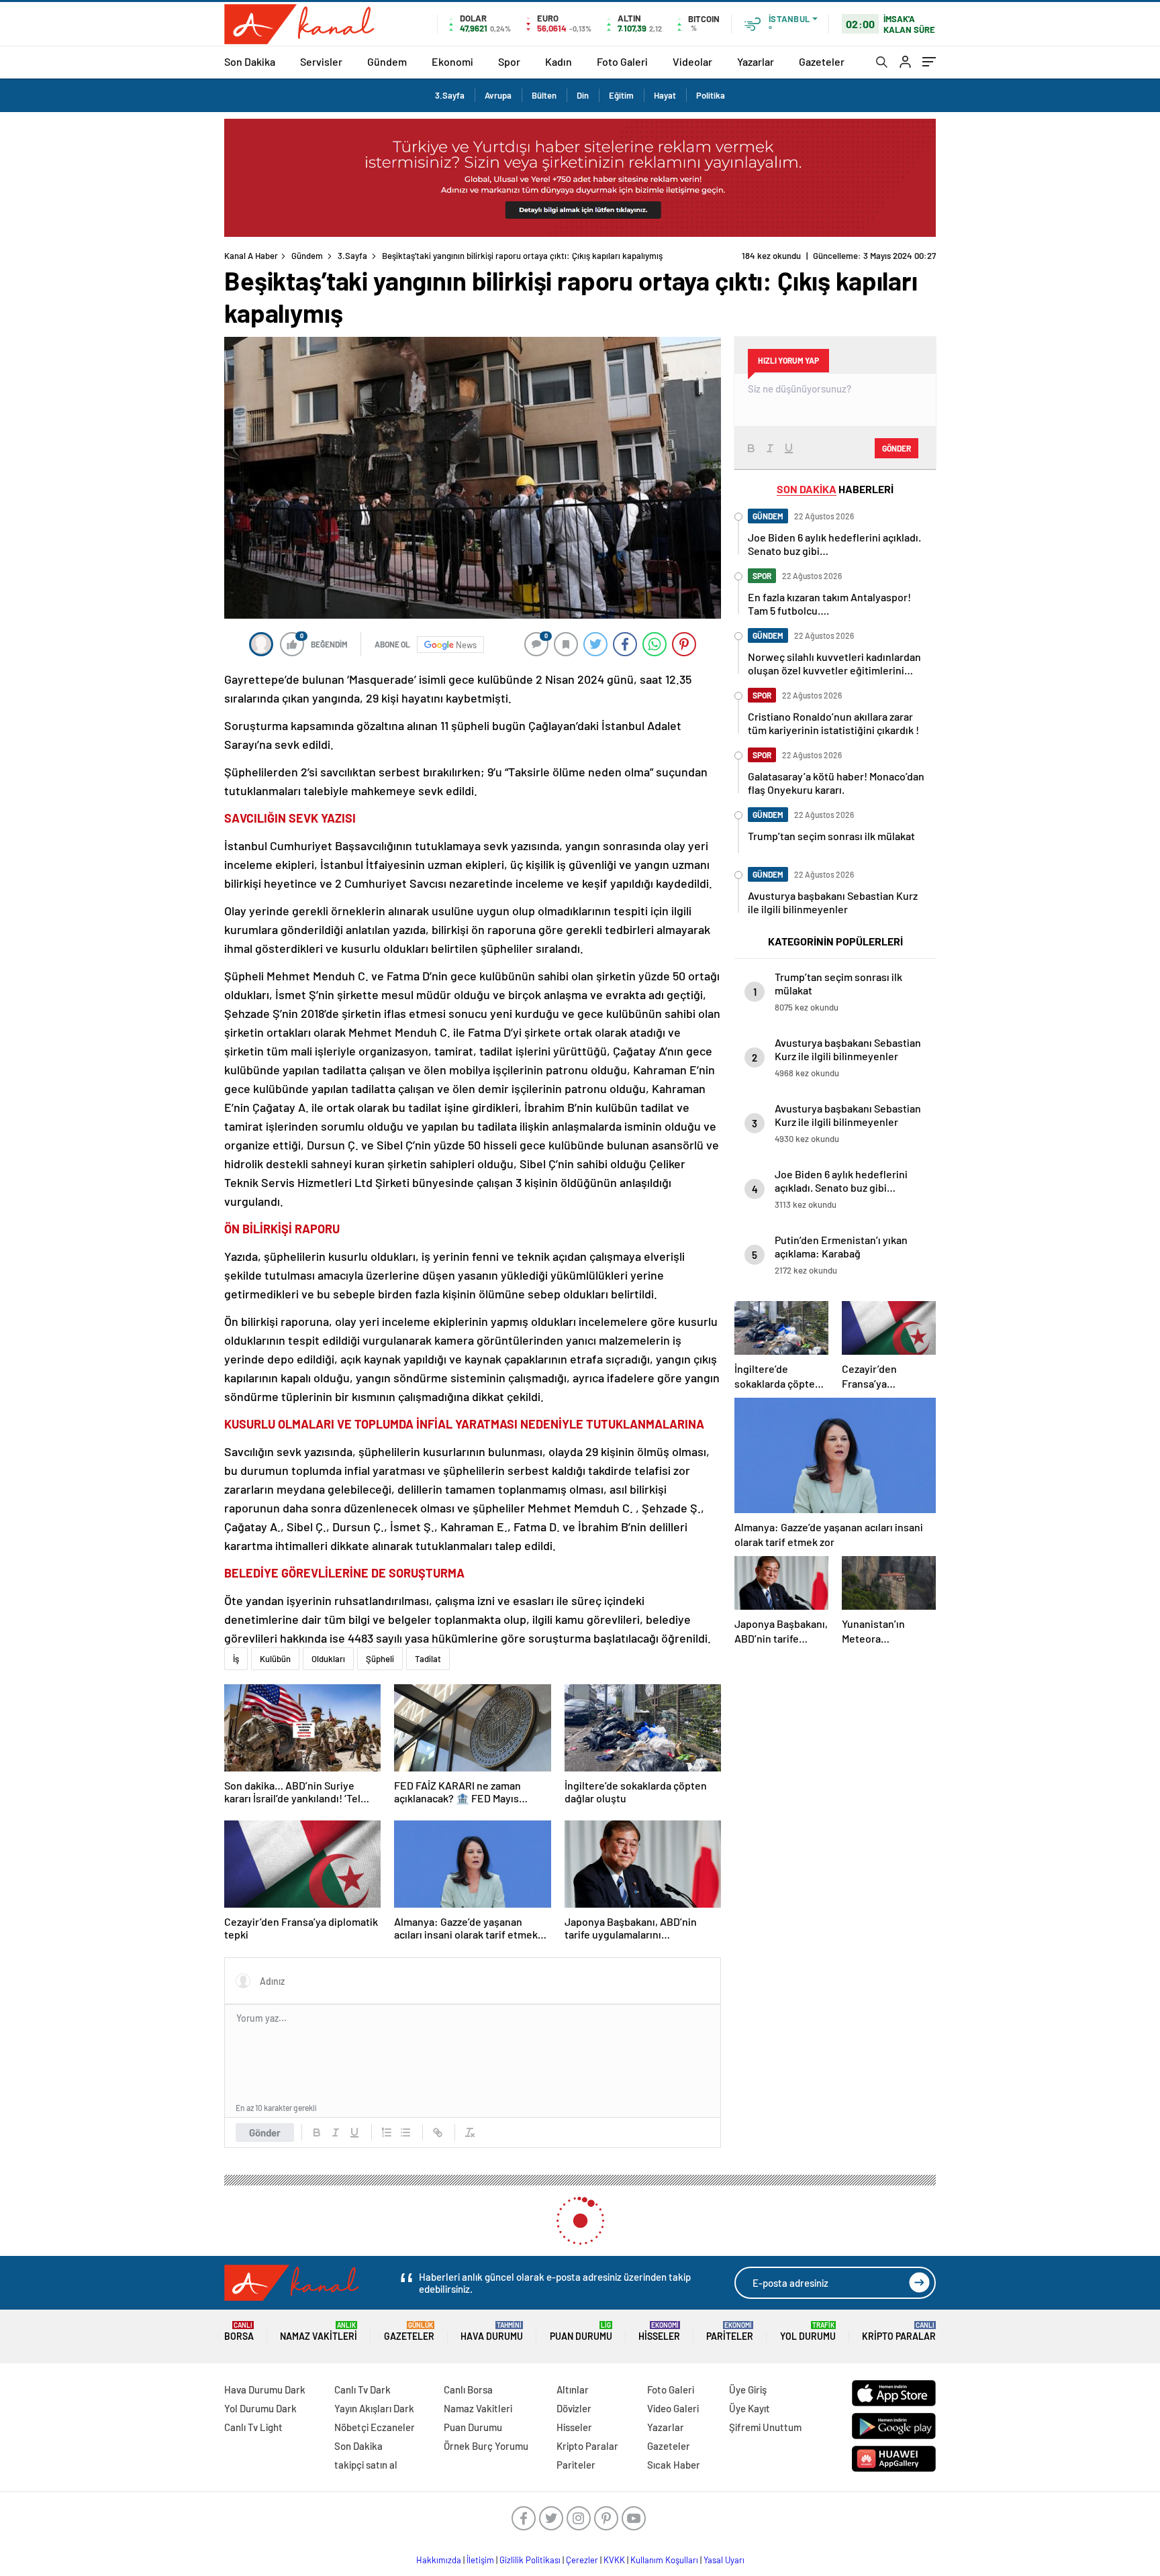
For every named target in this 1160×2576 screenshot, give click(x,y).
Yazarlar (756, 61)
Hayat (665, 95)
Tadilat (428, 1659)
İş (236, 1659)
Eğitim (621, 95)
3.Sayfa (450, 95)
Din (583, 95)
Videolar (692, 61)
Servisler (321, 61)
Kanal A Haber (251, 256)
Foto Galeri (622, 61)
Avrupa (498, 95)
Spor (509, 61)
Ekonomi (452, 61)
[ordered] (387, 2132)
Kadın (559, 61)
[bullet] (405, 2132)
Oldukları (328, 1659)
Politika (711, 95)
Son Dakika (250, 61)
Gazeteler (822, 61)
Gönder (265, 2132)
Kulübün (275, 1659)
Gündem (387, 61)
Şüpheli (380, 1659)
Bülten (544, 95)
